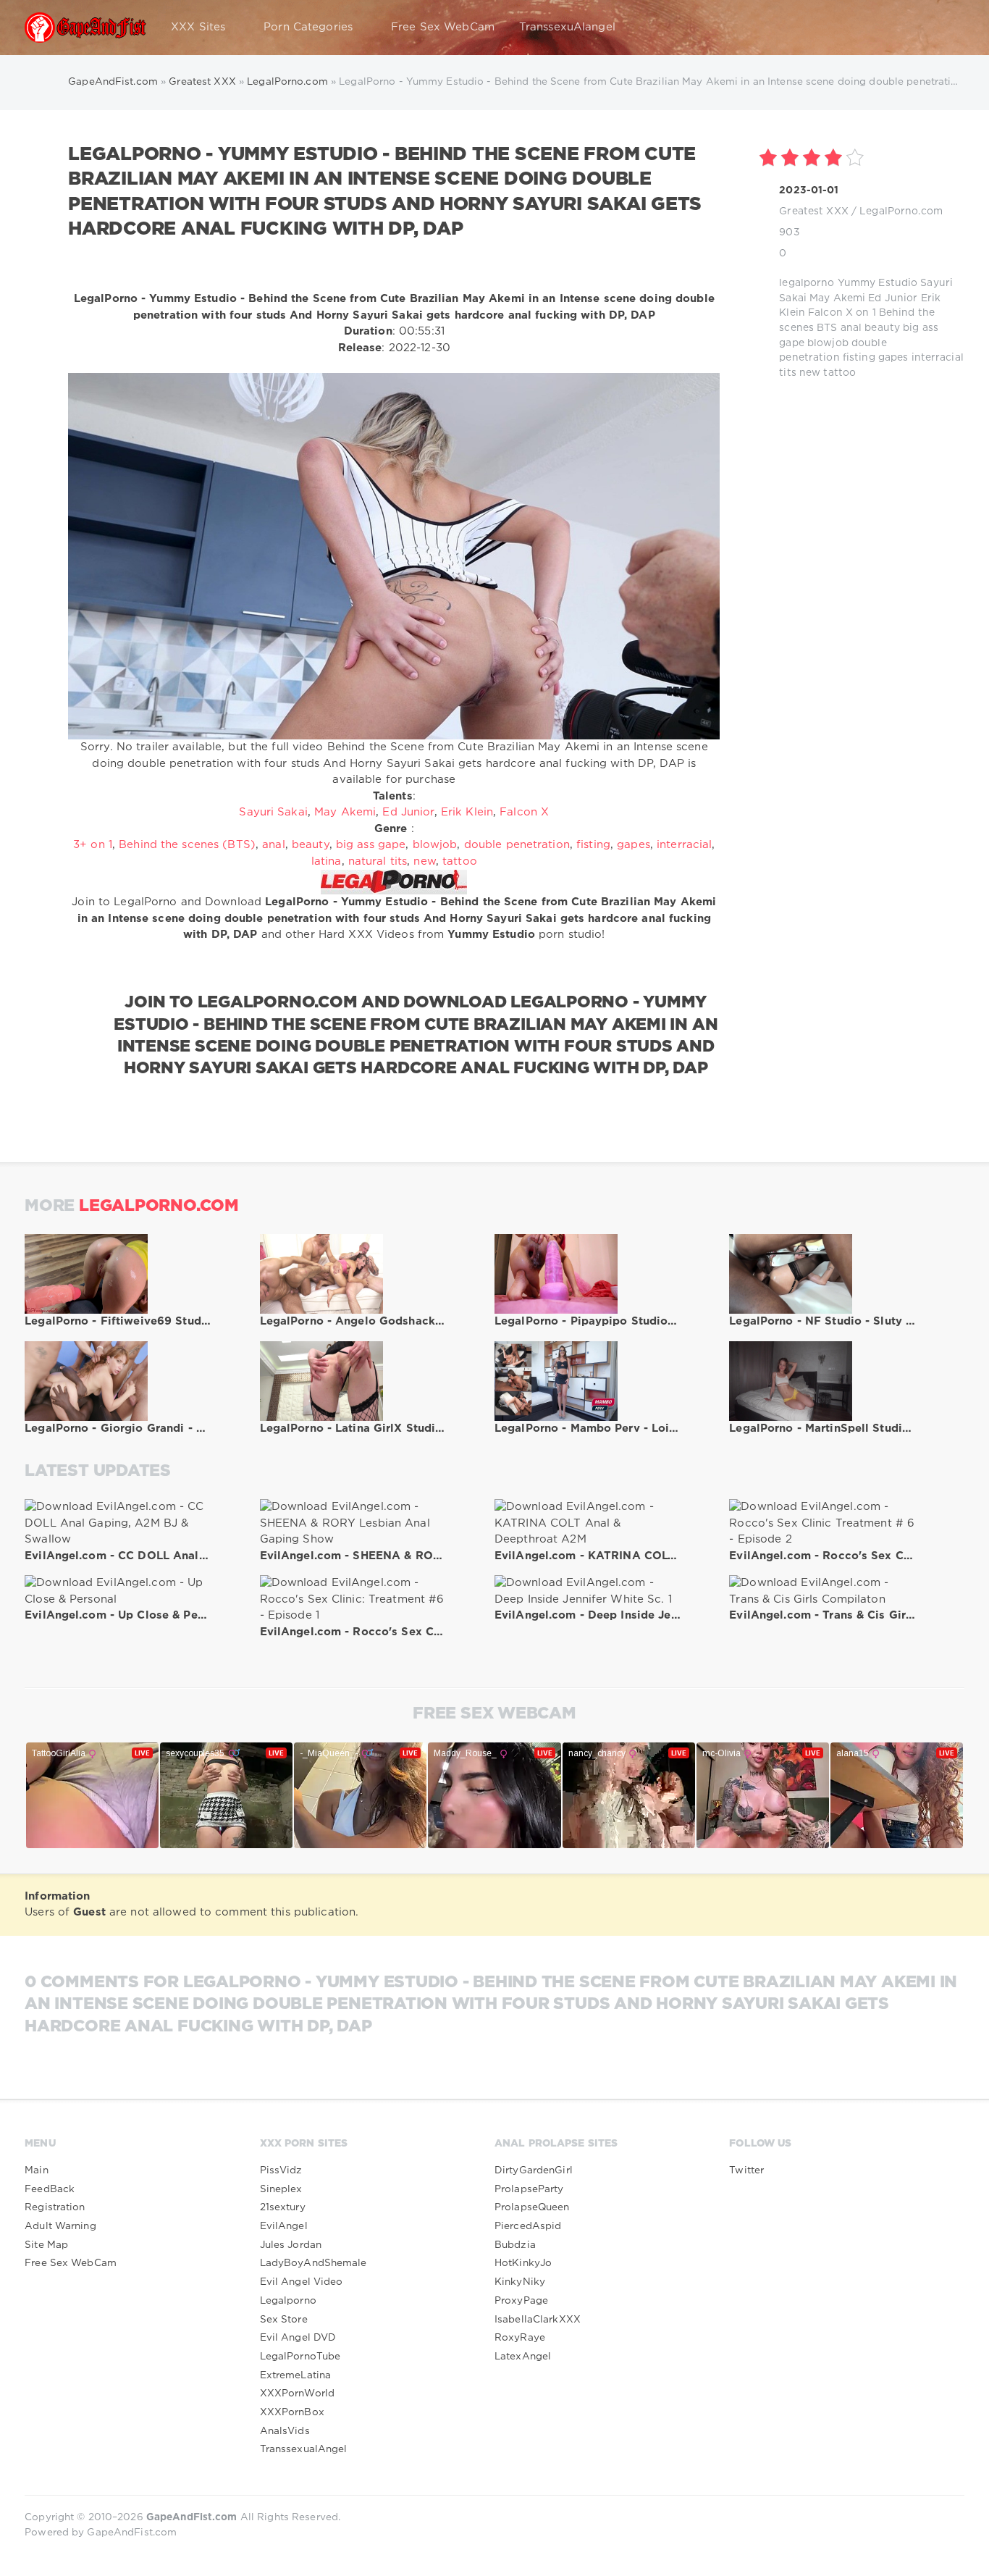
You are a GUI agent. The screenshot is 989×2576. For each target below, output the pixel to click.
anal (851, 328)
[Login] (944, 28)
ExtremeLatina (296, 2375)
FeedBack (50, 2189)
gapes (893, 358)
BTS (827, 328)
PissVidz (281, 2170)
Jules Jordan (291, 2245)
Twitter (746, 2170)
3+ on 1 (93, 845)
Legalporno (288, 2301)
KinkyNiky (520, 2282)
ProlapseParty (529, 2189)
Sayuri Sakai (273, 812)
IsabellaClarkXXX (538, 2320)
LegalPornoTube (300, 2357)
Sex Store (284, 2320)
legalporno (807, 283)
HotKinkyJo (523, 2263)
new (810, 373)
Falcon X (830, 313)
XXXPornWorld (297, 2394)
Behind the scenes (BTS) (187, 845)
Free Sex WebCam (443, 27)
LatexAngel (523, 2357)
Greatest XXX (813, 211)
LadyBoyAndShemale (313, 2263)
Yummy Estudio (878, 283)
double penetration (517, 845)
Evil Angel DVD (298, 2338)
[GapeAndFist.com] (85, 28)
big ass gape (371, 845)
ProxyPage (521, 2301)
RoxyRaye (520, 2338)
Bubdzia (515, 2245)
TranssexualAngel (304, 2449)
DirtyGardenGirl (534, 2170)
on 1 (866, 313)
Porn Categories (308, 27)
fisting (859, 358)
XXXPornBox (292, 2412)
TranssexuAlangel (567, 27)
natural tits (378, 861)
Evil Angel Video (302, 2282)
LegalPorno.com (901, 211)
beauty (882, 328)
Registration (55, 2207)
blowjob (828, 343)
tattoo (839, 373)
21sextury (283, 2207)
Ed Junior (893, 298)
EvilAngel (284, 2226)
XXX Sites (198, 27)
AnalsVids (285, 2431)
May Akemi (837, 298)
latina (327, 861)
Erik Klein (467, 812)
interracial (938, 358)
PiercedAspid (528, 2226)
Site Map (46, 2245)
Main (36, 2170)
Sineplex (281, 2189)
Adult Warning (60, 2226)
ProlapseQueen (532, 2207)
